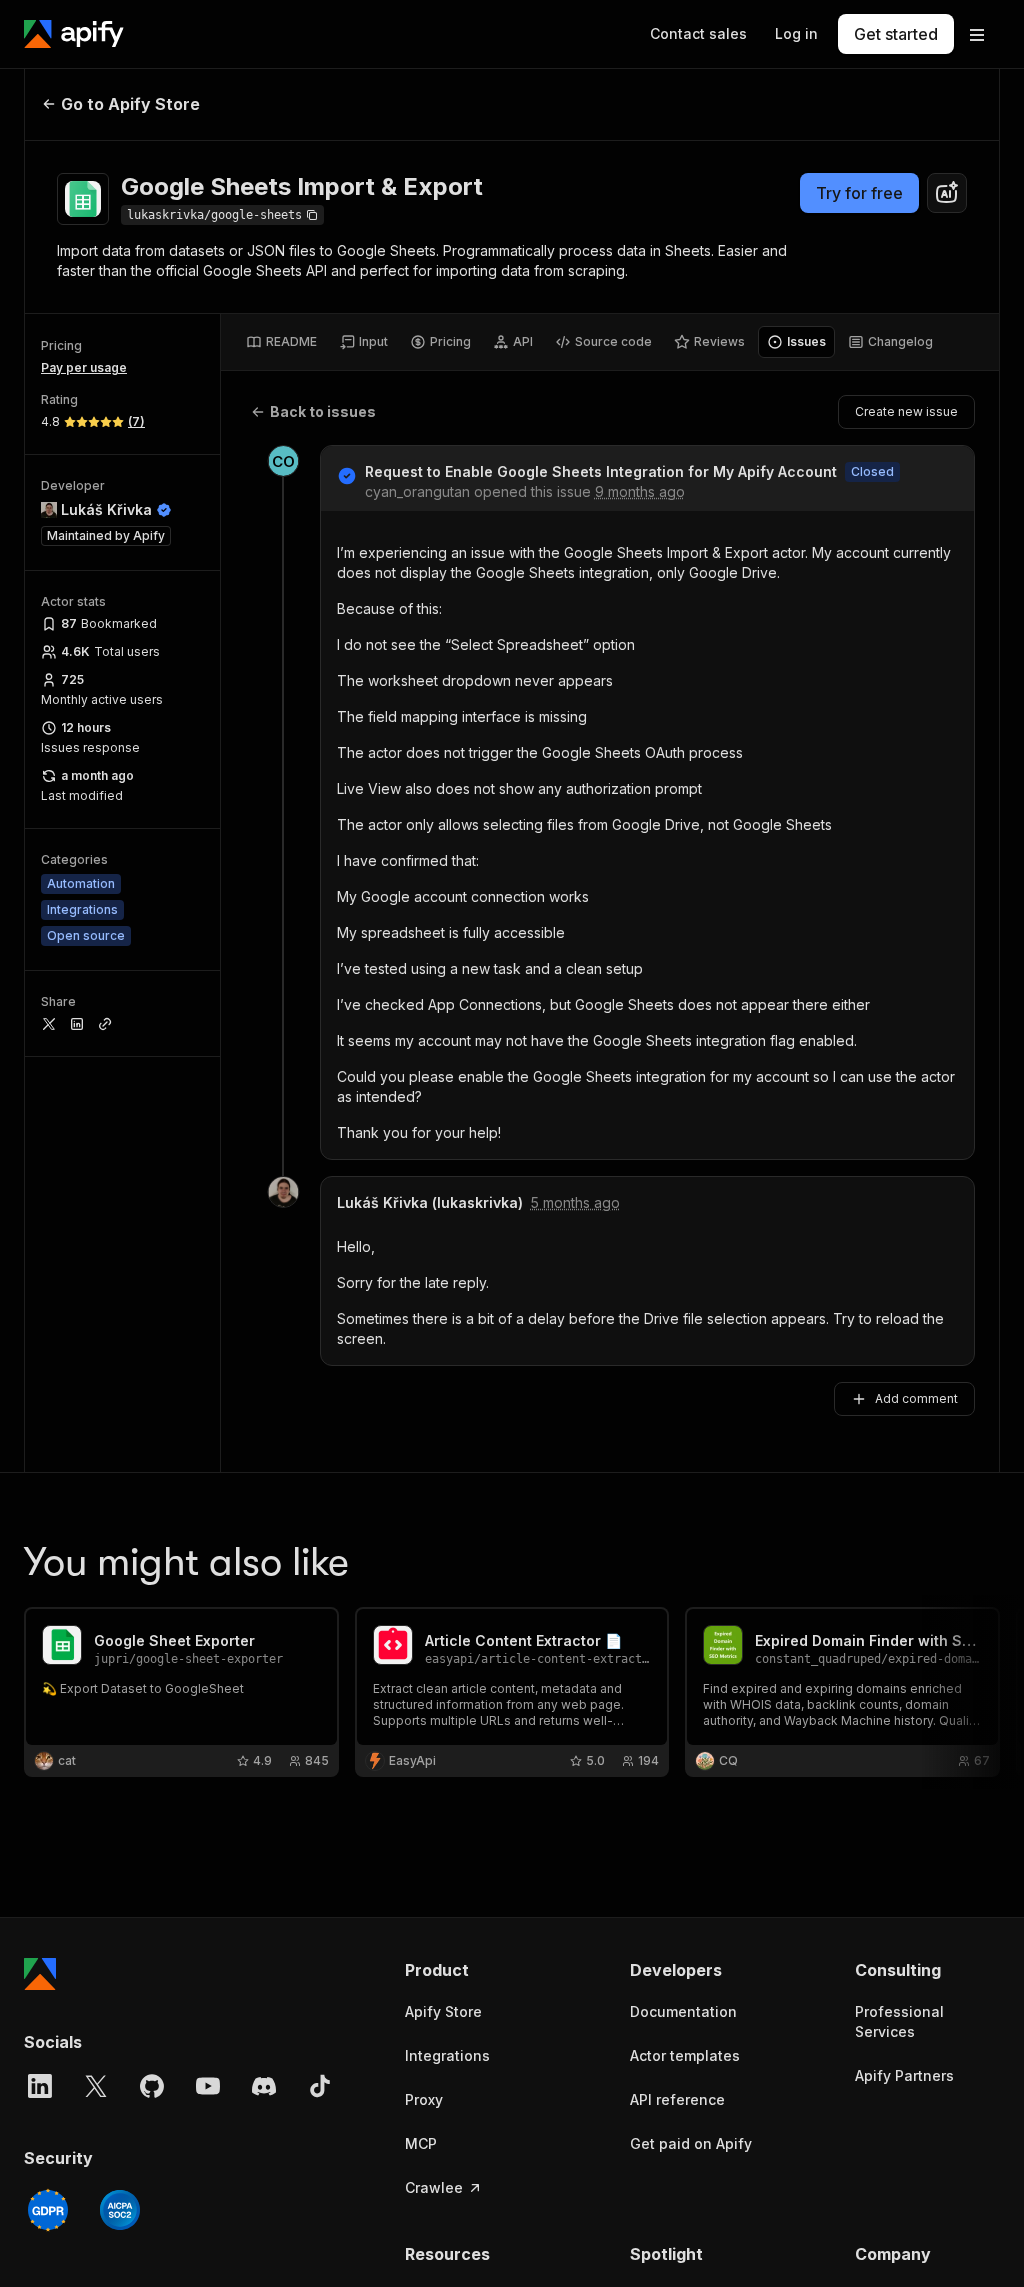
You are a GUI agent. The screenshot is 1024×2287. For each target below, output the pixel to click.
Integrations (447, 2055)
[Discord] (264, 2086)
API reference (677, 2099)
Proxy (424, 2099)
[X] (96, 2086)
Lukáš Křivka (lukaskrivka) (430, 1202)
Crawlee (434, 2187)
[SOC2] (120, 2210)
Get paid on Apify (691, 2143)
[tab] (281, 342)
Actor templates (685, 2055)
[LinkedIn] (40, 2086)
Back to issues (323, 411)
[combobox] (947, 193)
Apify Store (443, 2011)
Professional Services (899, 2021)
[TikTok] (320, 2086)
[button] (477, 1970)
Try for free (859, 193)
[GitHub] (152, 2086)
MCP (421, 2143)
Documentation (683, 2011)
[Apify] (74, 34)
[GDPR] (48, 2210)
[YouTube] (208, 2086)
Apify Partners (904, 2075)
